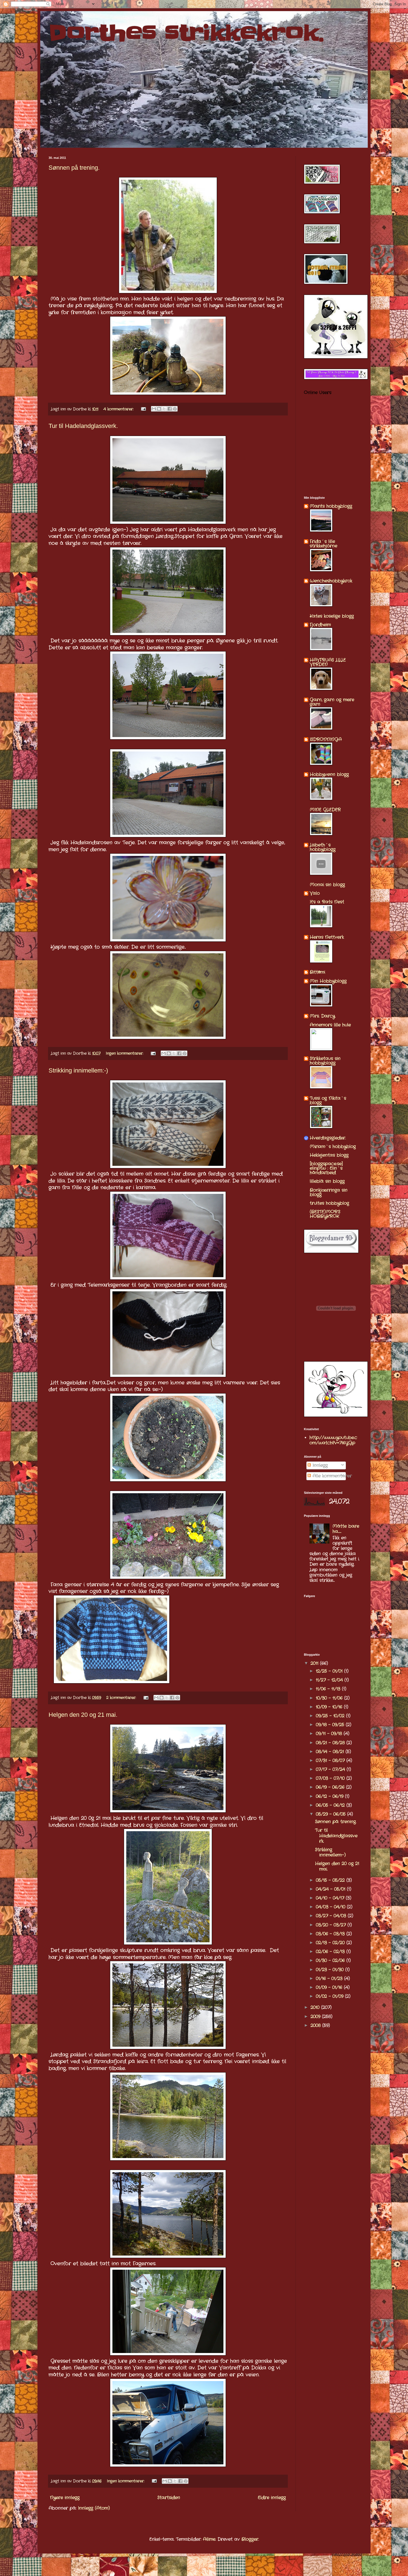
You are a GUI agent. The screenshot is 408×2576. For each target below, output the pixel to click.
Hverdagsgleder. (328, 1138)
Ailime (209, 2539)
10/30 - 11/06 (330, 1698)
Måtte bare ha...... (346, 1529)
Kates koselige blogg (332, 616)
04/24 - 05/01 (331, 1889)
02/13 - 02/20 (331, 1943)
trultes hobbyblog (329, 1203)
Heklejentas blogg (329, 1155)
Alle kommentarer (331, 1476)
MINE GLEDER (325, 810)
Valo (315, 893)
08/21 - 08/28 (331, 1743)
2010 (316, 2007)
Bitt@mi (317, 972)
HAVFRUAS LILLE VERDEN (328, 662)
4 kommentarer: (119, 409)
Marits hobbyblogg (331, 506)
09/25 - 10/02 (331, 1716)
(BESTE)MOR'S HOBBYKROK (325, 1214)
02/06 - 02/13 (331, 1952)
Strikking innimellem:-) (78, 1070)
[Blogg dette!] (159, 409)
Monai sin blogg (327, 885)
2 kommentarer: (122, 1698)
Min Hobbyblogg (328, 981)
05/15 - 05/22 (331, 1880)
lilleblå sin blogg (327, 1181)
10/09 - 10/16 (330, 1707)
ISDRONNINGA (326, 739)
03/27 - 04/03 (332, 1916)
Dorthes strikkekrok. (186, 33)
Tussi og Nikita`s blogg (328, 1100)
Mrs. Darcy (322, 1016)
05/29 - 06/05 (332, 1814)
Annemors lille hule (330, 1025)
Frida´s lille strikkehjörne (323, 544)
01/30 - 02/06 (331, 1960)
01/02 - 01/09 (330, 1996)
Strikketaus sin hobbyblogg (325, 1061)
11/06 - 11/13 (329, 1689)
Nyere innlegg (65, 2498)
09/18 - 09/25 (331, 1725)
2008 (316, 2025)
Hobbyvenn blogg (329, 774)
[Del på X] (164, 409)
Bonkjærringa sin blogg (329, 1192)
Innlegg (319, 1465)
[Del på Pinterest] (175, 409)
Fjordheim (320, 625)
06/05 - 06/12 (331, 1805)
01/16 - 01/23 (330, 1979)
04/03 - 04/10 (331, 1907)
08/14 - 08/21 (331, 1752)
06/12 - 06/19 (330, 1796)
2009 (316, 2017)
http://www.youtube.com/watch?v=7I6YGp (333, 1440)
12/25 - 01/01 (330, 1671)
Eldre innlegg (272, 2498)
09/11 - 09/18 (330, 1734)
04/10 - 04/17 (331, 1898)
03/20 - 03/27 (332, 1925)
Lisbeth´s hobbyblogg (323, 847)
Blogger (250, 2539)
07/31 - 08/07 (331, 1761)
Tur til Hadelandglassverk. (83, 426)
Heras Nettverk (327, 937)
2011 (315, 1663)
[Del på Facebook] (170, 409)
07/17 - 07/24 (331, 1769)
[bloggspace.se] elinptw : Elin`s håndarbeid (326, 1168)
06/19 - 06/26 (331, 1787)
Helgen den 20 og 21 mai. (83, 1715)
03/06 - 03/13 (331, 1934)
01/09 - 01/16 (330, 1987)
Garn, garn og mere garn (332, 702)
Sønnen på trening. (74, 168)
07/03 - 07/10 (331, 1778)
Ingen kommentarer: (125, 1053)
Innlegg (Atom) (94, 2508)
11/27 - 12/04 (330, 1680)
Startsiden (169, 2498)
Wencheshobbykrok (331, 581)
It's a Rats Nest (327, 902)
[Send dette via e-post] (154, 409)
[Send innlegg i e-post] (143, 409)
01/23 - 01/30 (331, 1970)
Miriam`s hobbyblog (333, 1147)
